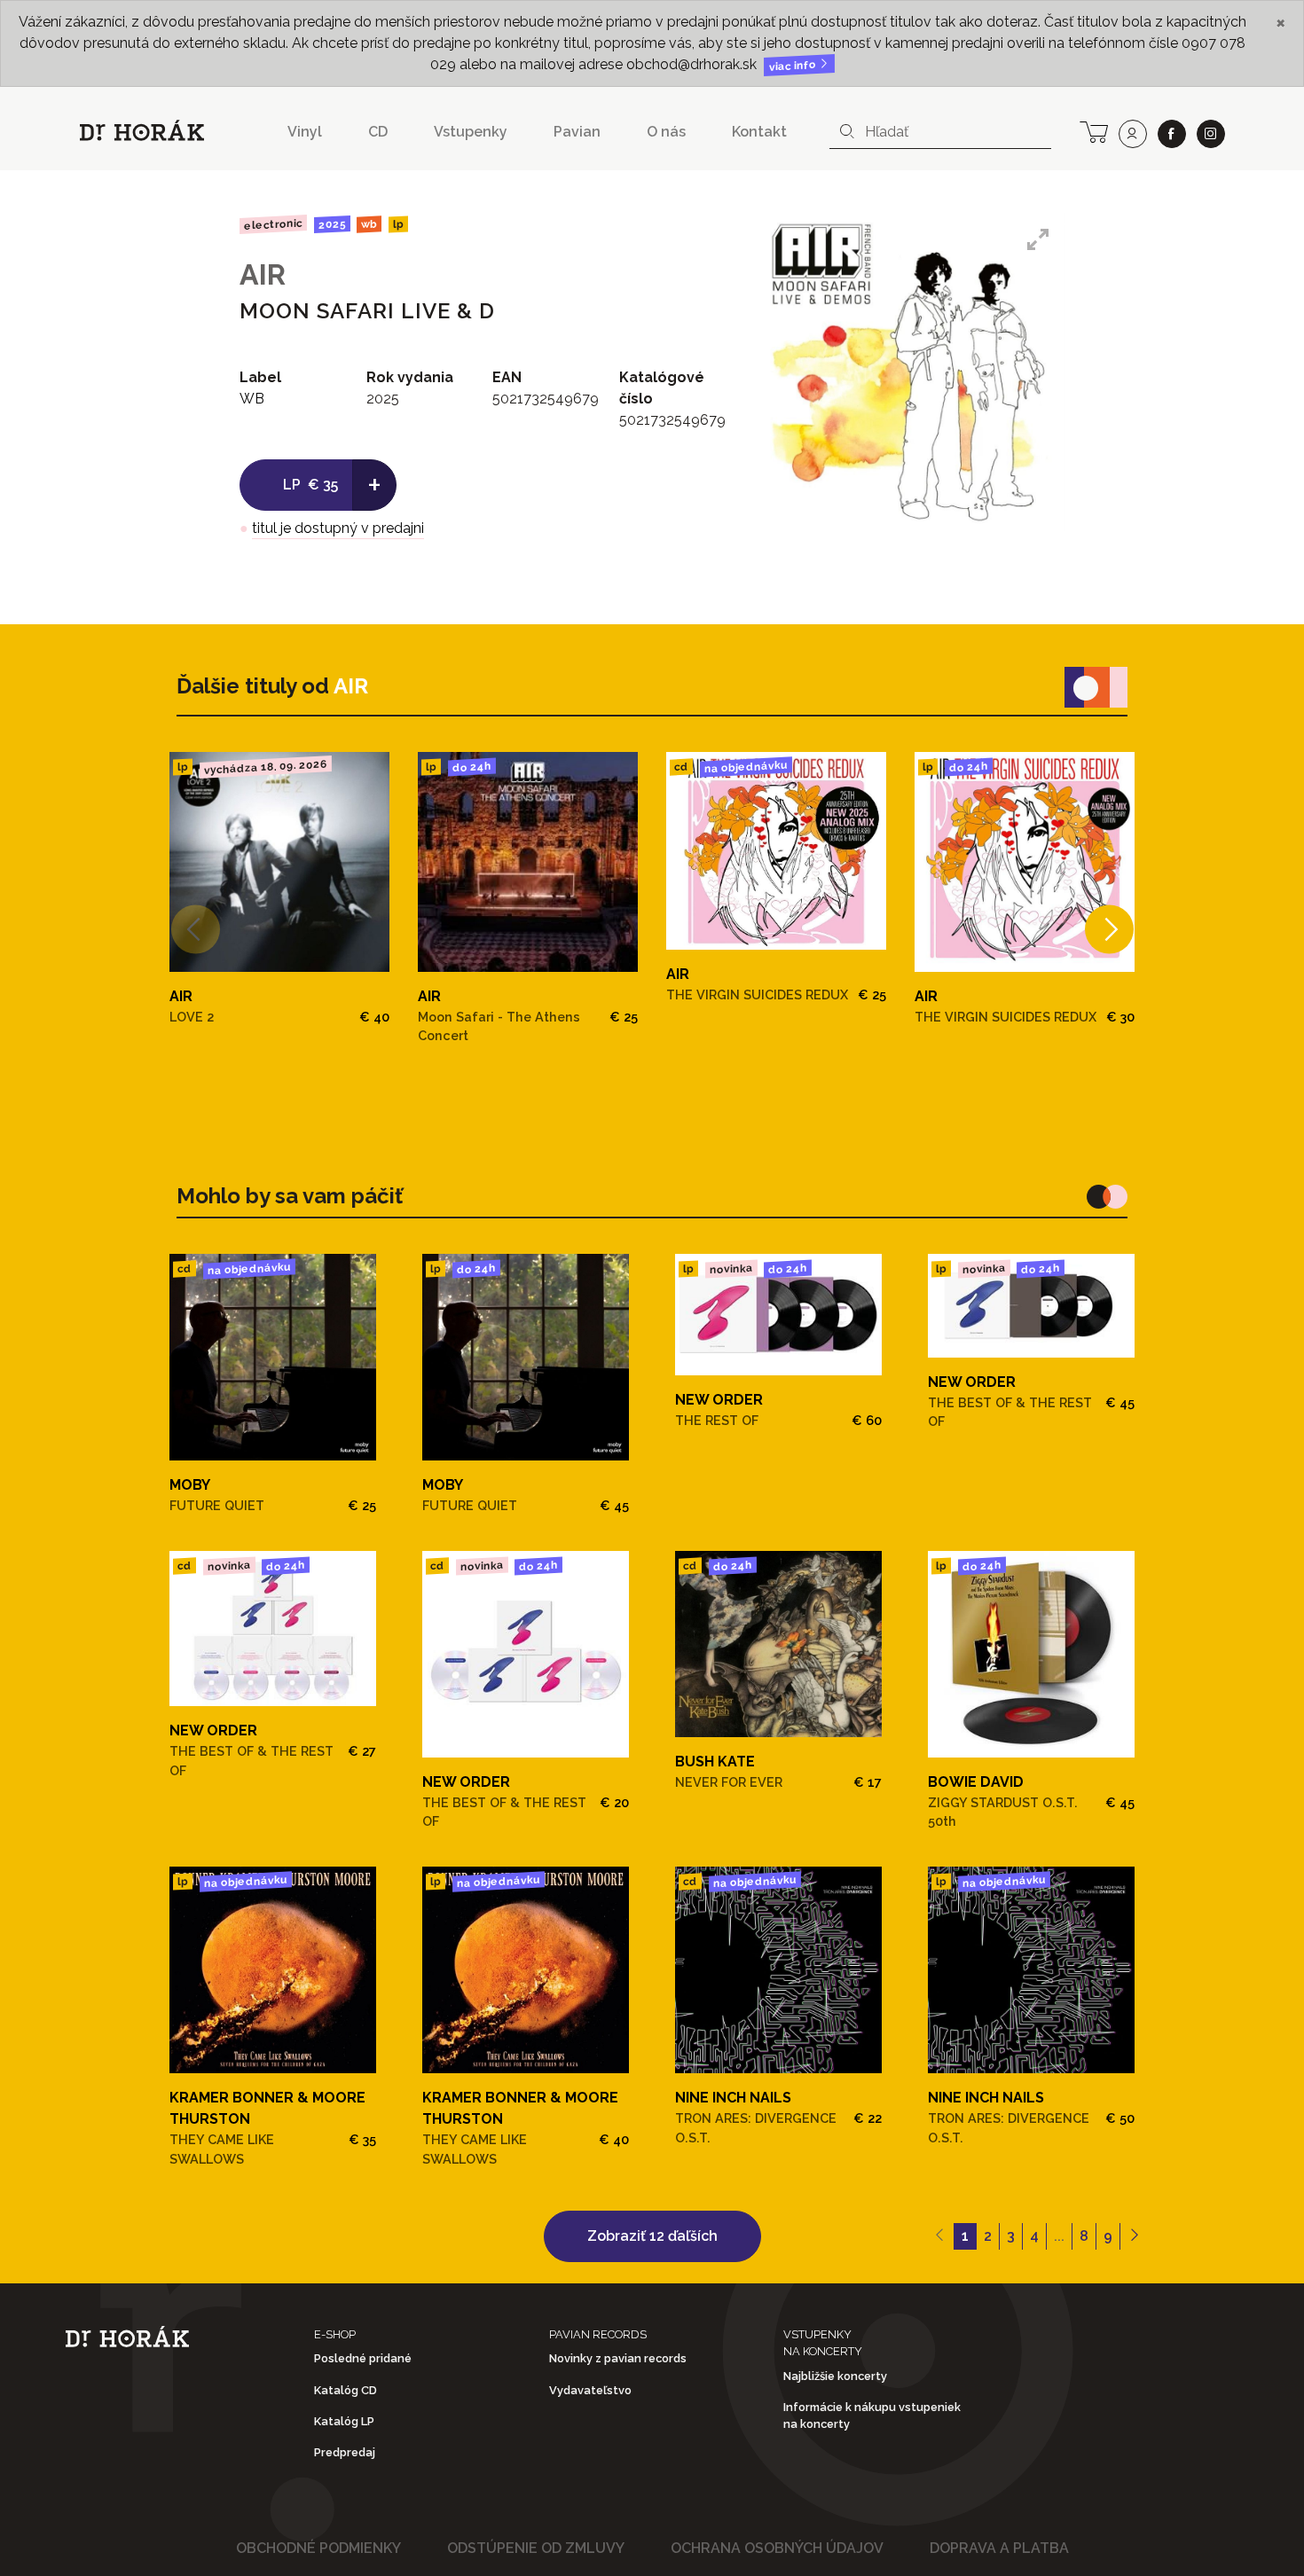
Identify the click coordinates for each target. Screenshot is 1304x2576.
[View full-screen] (1038, 239)
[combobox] (940, 132)
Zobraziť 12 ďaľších (652, 2236)
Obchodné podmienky (318, 2548)
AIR (263, 274)
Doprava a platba (999, 2548)
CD (378, 132)
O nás (666, 132)
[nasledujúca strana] (1134, 2236)
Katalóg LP (344, 2421)
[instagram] (1211, 134)
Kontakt (759, 132)
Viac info (794, 66)
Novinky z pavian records (618, 2358)
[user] (1133, 134)
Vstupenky (471, 132)
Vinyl (305, 132)
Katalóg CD (346, 2390)
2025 (331, 224)
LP (398, 225)
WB (369, 225)
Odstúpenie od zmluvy (536, 2548)
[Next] (1109, 929)
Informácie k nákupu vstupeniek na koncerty (872, 2415)
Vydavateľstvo (590, 2390)
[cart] (1094, 130)
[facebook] (1172, 134)
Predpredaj (345, 2452)
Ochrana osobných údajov (777, 2548)
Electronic (273, 224)
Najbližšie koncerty (835, 2376)
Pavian (577, 132)
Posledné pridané (363, 2358)
